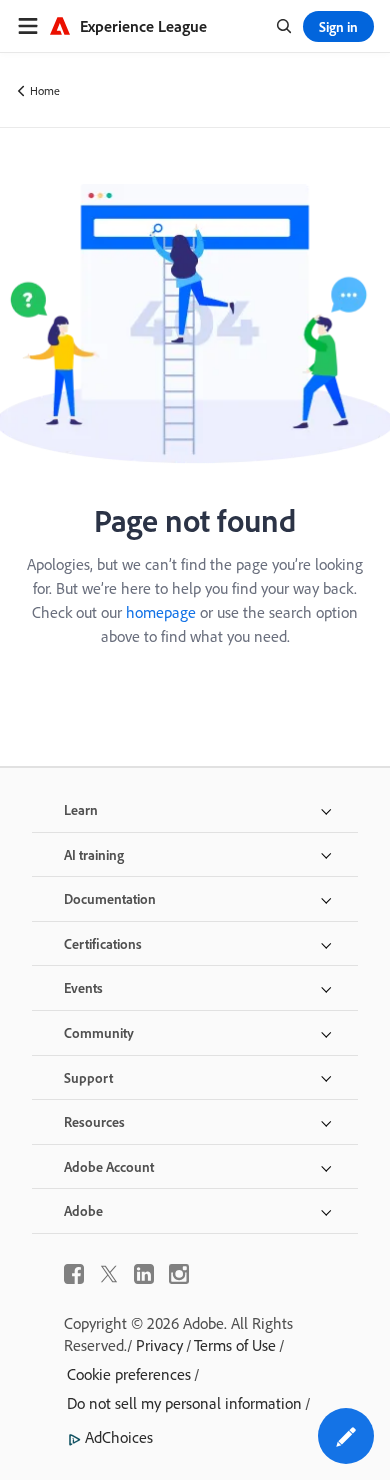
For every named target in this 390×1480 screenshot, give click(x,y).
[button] (346, 1436)
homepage (161, 612)
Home (45, 90)
